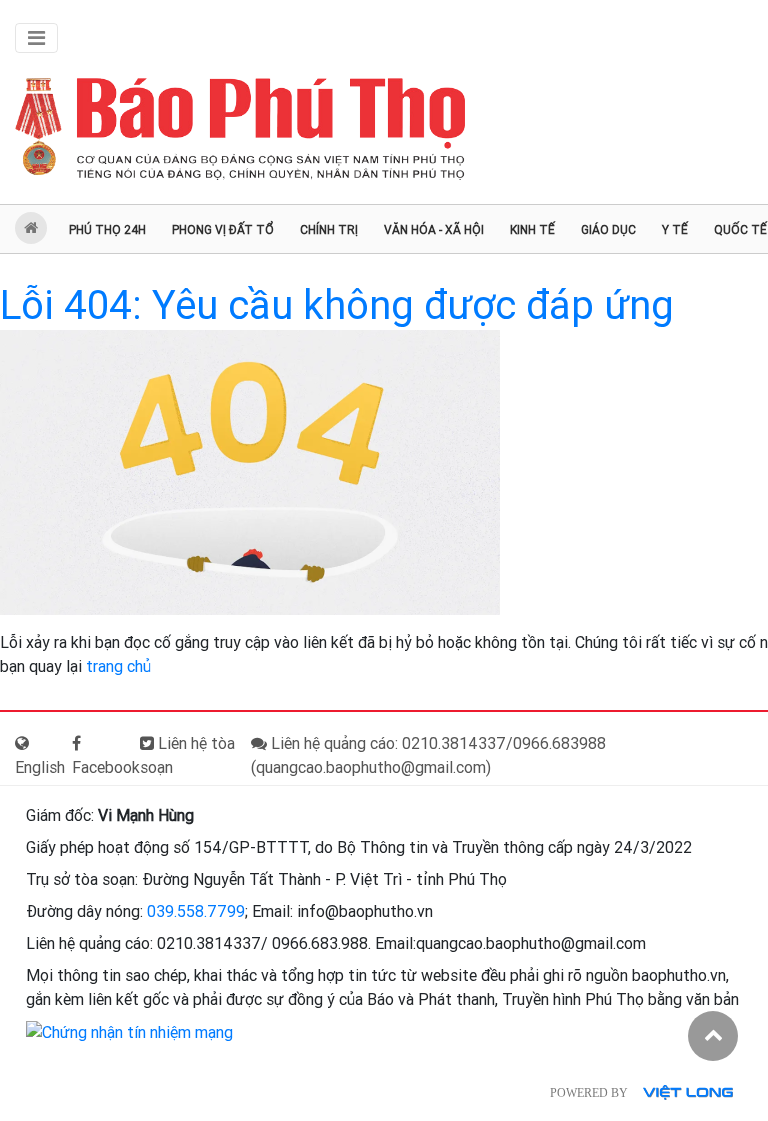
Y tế (675, 230)
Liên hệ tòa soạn (187, 755)
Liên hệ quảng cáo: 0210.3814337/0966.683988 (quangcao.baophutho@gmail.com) (428, 755)
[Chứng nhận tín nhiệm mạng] (129, 1031)
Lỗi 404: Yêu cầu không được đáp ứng (337, 305)
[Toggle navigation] (36, 38)
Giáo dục (608, 230)
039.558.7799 (196, 911)
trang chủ (118, 666)
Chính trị (329, 230)
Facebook (106, 767)
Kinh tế (532, 230)
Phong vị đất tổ (223, 230)
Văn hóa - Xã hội (434, 230)
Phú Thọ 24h (107, 230)
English (40, 767)
